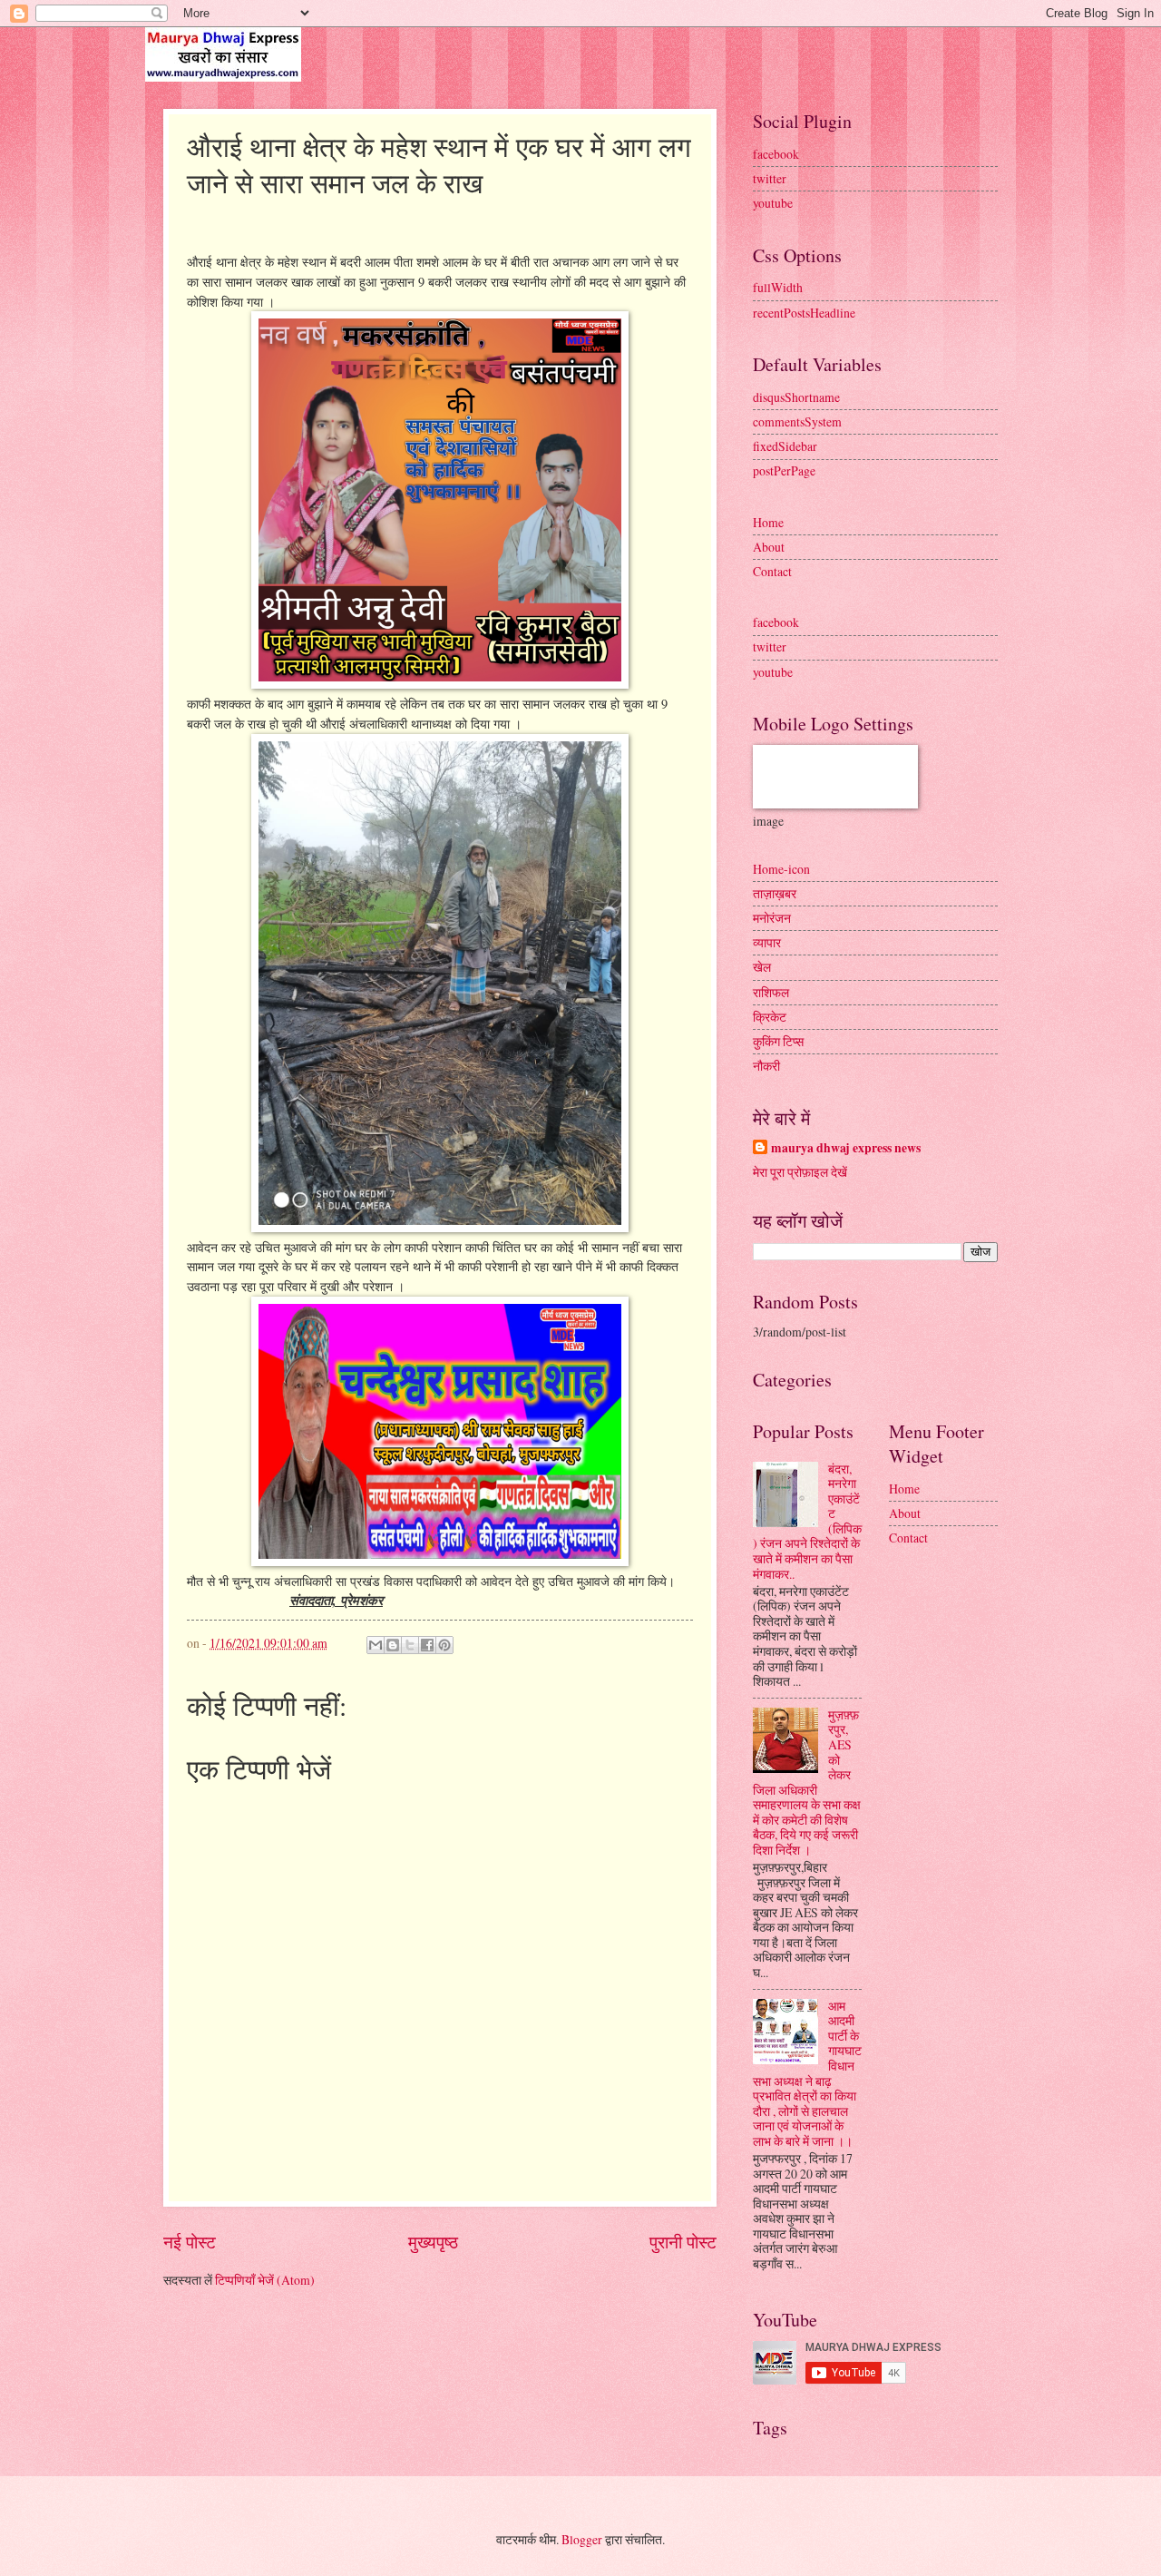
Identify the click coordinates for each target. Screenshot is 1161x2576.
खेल (762, 967)
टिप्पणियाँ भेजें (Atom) (265, 2280)
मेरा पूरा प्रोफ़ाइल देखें (800, 1172)
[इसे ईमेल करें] (376, 1645)
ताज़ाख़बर (775, 893)
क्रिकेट (770, 1017)
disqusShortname (796, 397)
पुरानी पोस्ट (683, 2242)
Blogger (582, 2539)
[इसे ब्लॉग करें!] (393, 1645)
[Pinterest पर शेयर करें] (444, 1645)
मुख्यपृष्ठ (433, 2242)
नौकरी (766, 1066)
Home (768, 522)
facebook (776, 154)
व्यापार (767, 942)
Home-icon (781, 869)
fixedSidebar (785, 446)
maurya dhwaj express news (846, 1148)
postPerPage (784, 470)
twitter (770, 178)
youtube (773, 203)
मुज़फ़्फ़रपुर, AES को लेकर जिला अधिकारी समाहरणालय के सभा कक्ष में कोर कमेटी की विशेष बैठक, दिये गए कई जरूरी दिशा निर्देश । (807, 1782)
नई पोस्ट (190, 2242)
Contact (772, 571)
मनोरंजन (772, 918)
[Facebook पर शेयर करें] (427, 1645)
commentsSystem (797, 421)
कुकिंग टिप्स (778, 1041)
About (769, 547)
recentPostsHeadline (804, 313)
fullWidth (778, 287)
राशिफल (771, 992)
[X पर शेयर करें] (410, 1645)
